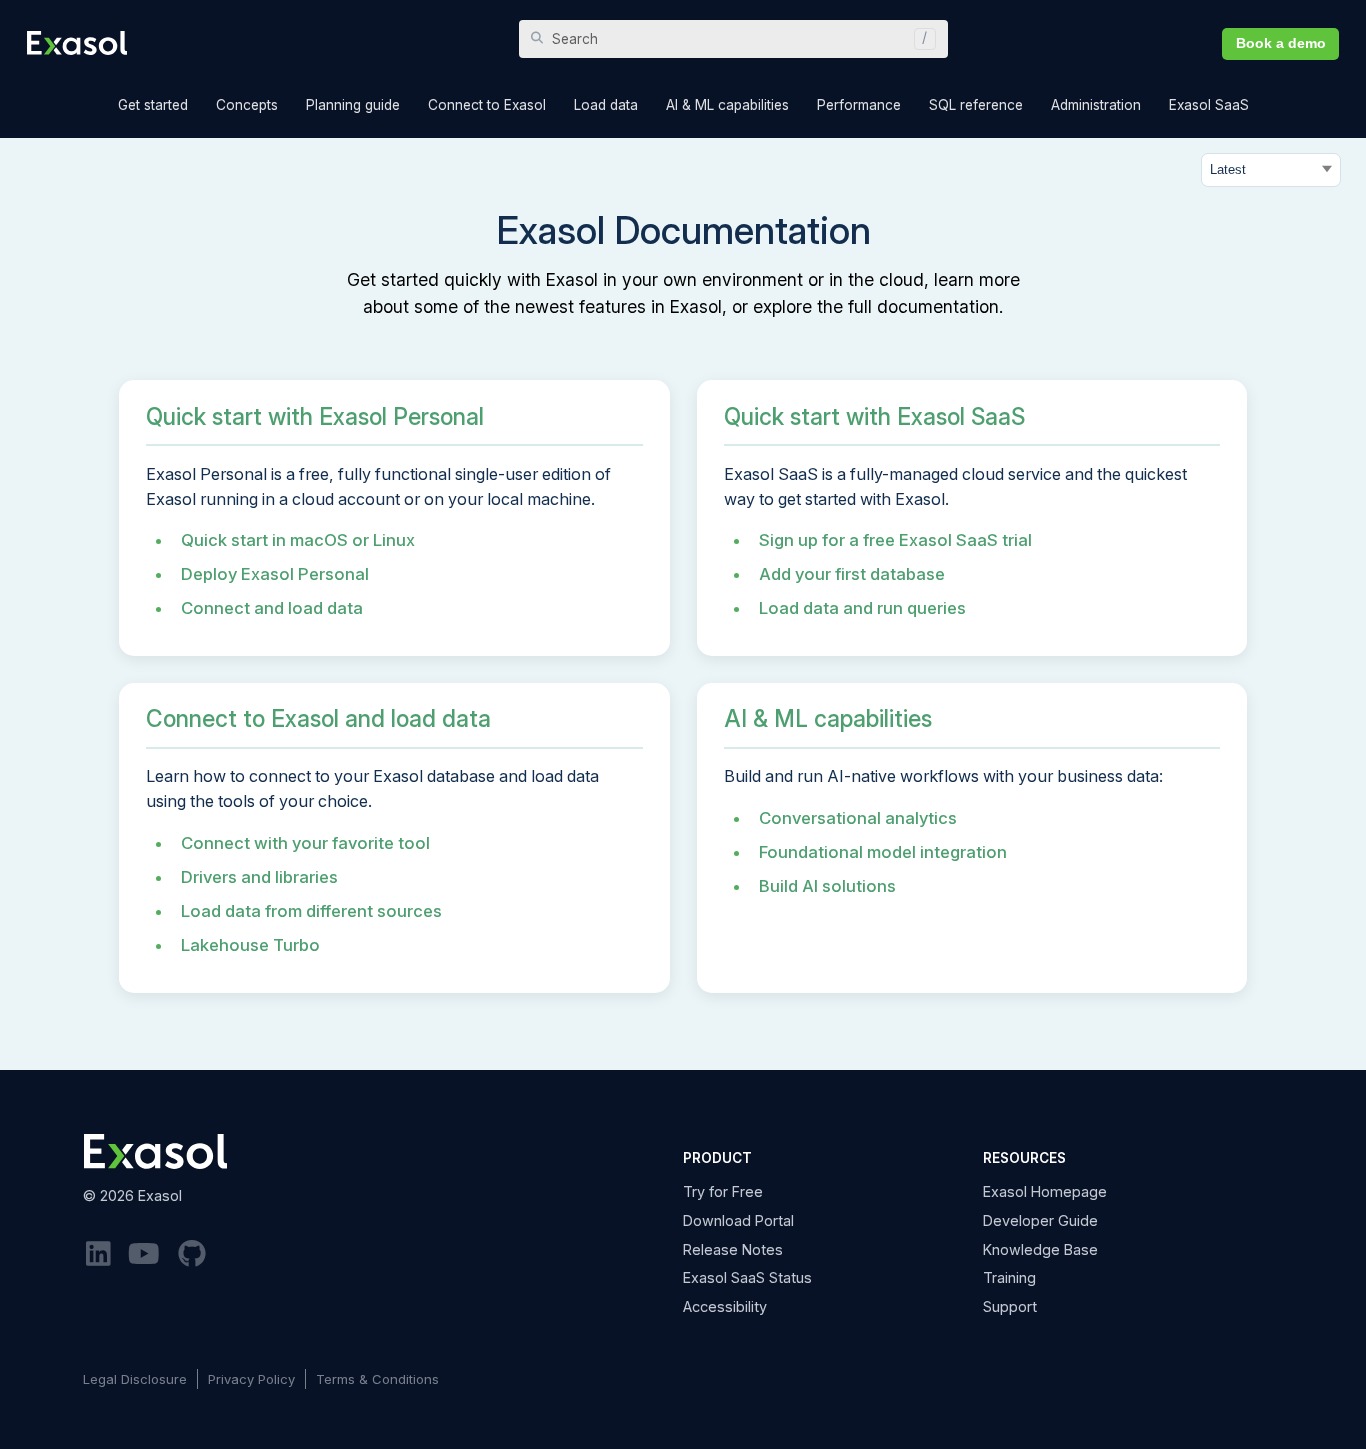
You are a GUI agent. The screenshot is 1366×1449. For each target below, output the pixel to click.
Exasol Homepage (1045, 1191)
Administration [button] (1096, 105)
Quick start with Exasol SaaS (874, 417)
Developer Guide (1040, 1220)
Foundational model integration (883, 852)
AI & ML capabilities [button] (727, 105)
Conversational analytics (858, 818)
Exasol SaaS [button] (1209, 105)
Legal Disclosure (135, 1379)
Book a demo (1281, 43)
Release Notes (733, 1249)
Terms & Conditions (377, 1379)
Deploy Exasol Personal (275, 574)
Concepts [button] (247, 105)
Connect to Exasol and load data (318, 719)
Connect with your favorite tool (305, 843)
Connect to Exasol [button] (487, 105)
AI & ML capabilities (828, 719)
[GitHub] (192, 1254)
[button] (920, 39)
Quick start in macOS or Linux (298, 540)
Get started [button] (153, 105)
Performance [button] (859, 105)
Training (1009, 1277)
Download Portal (738, 1220)
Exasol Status (747, 1277)
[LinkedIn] (98, 1254)
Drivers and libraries (259, 877)
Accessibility (725, 1306)
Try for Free (723, 1191)
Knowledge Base (1040, 1249)
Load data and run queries (862, 608)
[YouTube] (145, 1254)
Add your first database (852, 574)
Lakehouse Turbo (250, 945)
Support (1010, 1306)
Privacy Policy (251, 1379)
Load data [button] (606, 105)
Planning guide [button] (353, 105)
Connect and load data (272, 608)
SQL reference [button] (976, 105)
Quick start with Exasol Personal (315, 417)
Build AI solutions (827, 886)
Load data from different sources (311, 911)
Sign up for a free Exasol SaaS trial (895, 540)
